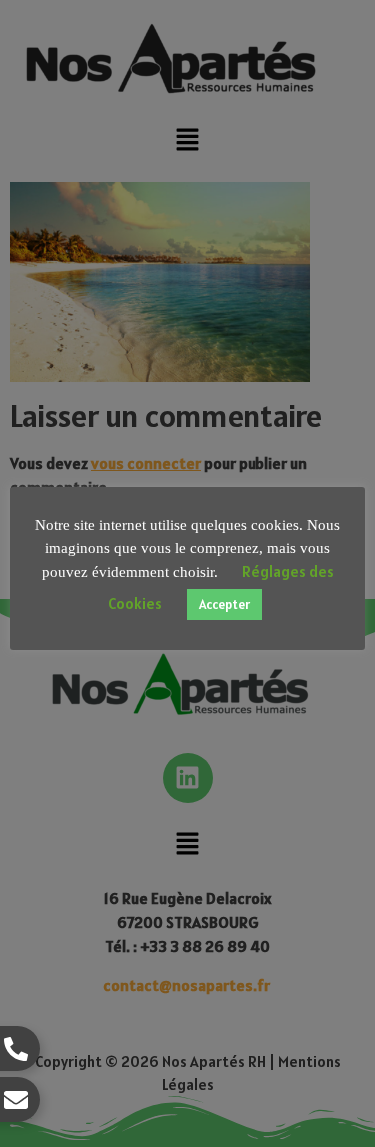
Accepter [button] (224, 604)
